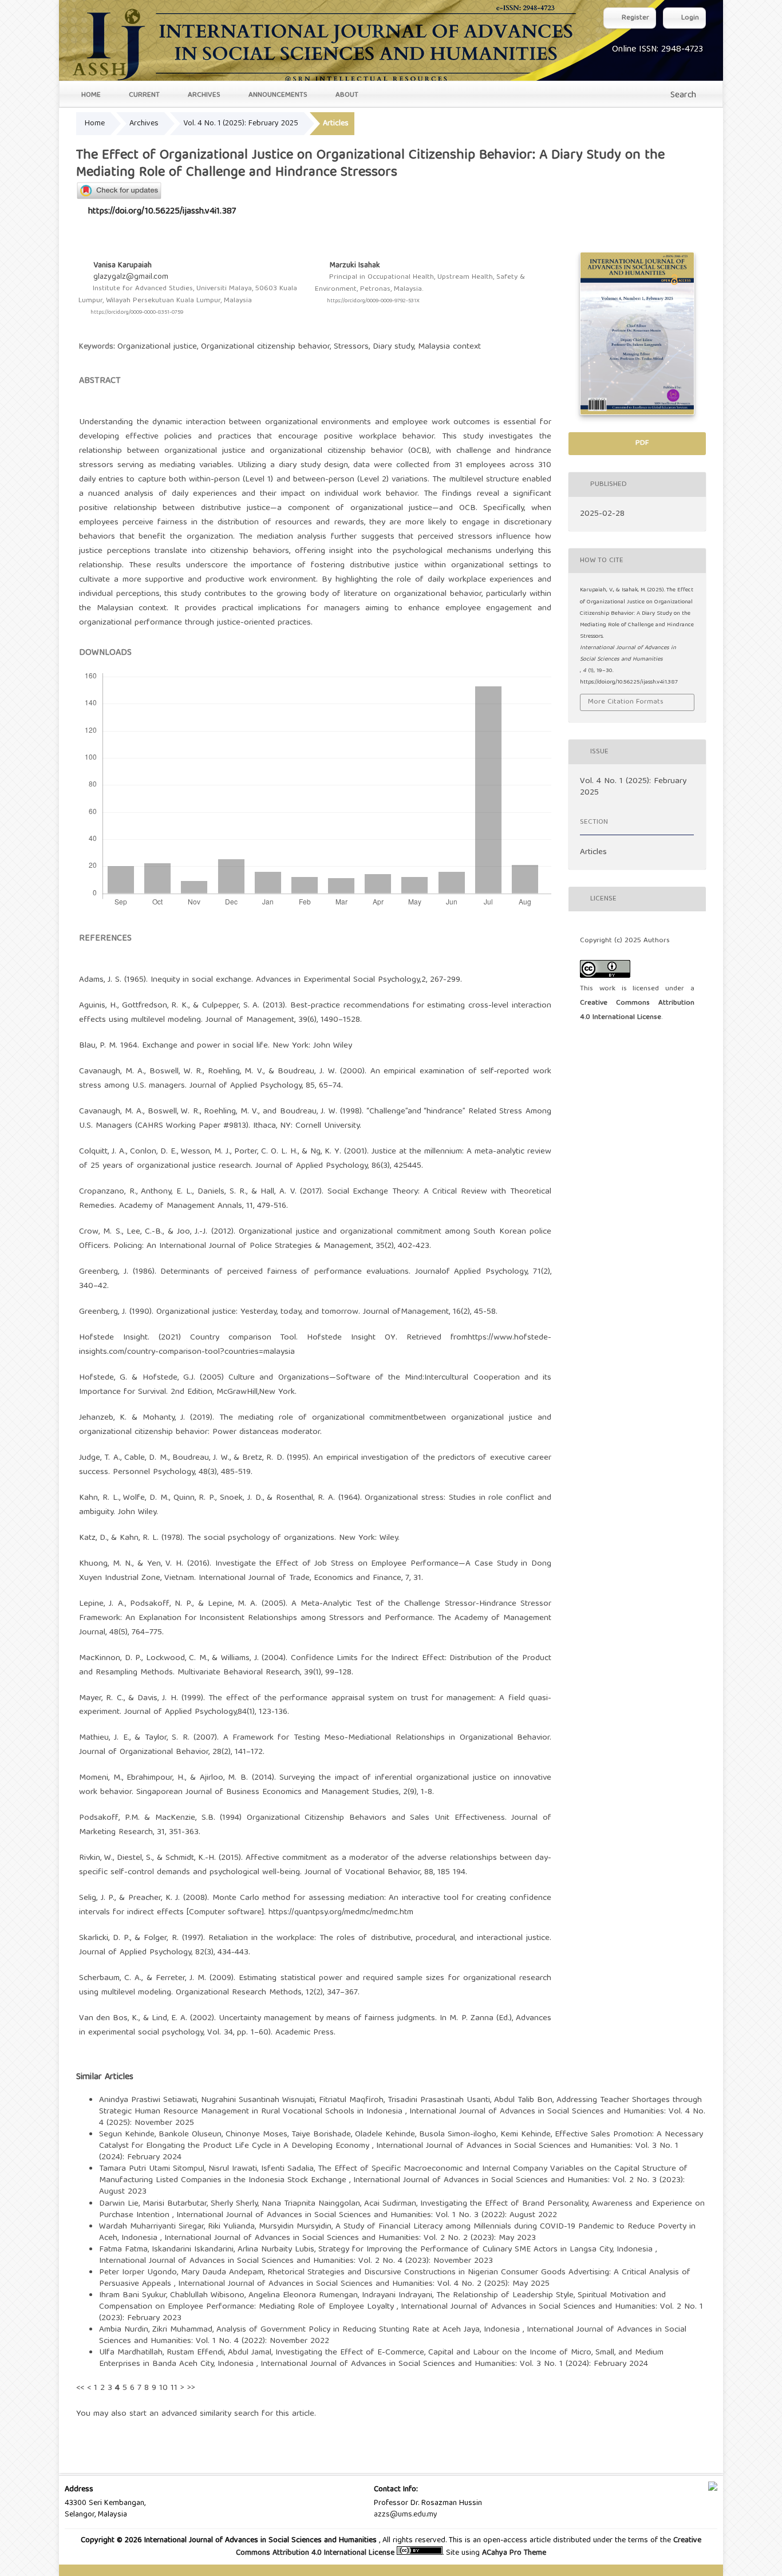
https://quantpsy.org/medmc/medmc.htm (341, 1913)
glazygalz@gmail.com (131, 277)
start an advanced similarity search (194, 2414)
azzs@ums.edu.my (406, 2515)
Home (90, 95)
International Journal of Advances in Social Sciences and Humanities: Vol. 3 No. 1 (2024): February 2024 (389, 2152)
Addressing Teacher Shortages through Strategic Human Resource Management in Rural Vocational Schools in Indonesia (400, 2106)
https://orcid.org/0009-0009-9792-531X (373, 301)
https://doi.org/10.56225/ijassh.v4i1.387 (162, 212)
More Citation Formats (626, 702)
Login (689, 18)
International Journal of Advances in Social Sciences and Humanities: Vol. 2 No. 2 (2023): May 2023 (350, 2238)
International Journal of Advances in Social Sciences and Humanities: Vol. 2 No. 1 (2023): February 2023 (401, 2313)
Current (143, 95)
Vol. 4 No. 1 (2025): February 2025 (241, 124)
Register (634, 18)
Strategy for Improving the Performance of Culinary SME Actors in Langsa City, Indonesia (487, 2250)
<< (80, 2388)
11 (174, 2388)
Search (682, 96)
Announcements (277, 95)
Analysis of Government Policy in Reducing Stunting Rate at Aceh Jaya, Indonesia (370, 2330)
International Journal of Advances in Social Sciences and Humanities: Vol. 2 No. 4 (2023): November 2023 (296, 2261)
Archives (203, 95)
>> (191, 2388)
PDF (641, 443)
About (346, 95)
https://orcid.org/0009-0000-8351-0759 (137, 313)
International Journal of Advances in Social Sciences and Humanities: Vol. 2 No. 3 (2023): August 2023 (392, 2186)
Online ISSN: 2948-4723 (657, 50)
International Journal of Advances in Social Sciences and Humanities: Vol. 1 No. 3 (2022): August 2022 (367, 2215)
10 (163, 2388)
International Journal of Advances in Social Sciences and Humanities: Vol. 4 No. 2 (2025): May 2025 (364, 2284)
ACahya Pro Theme (513, 2553)
